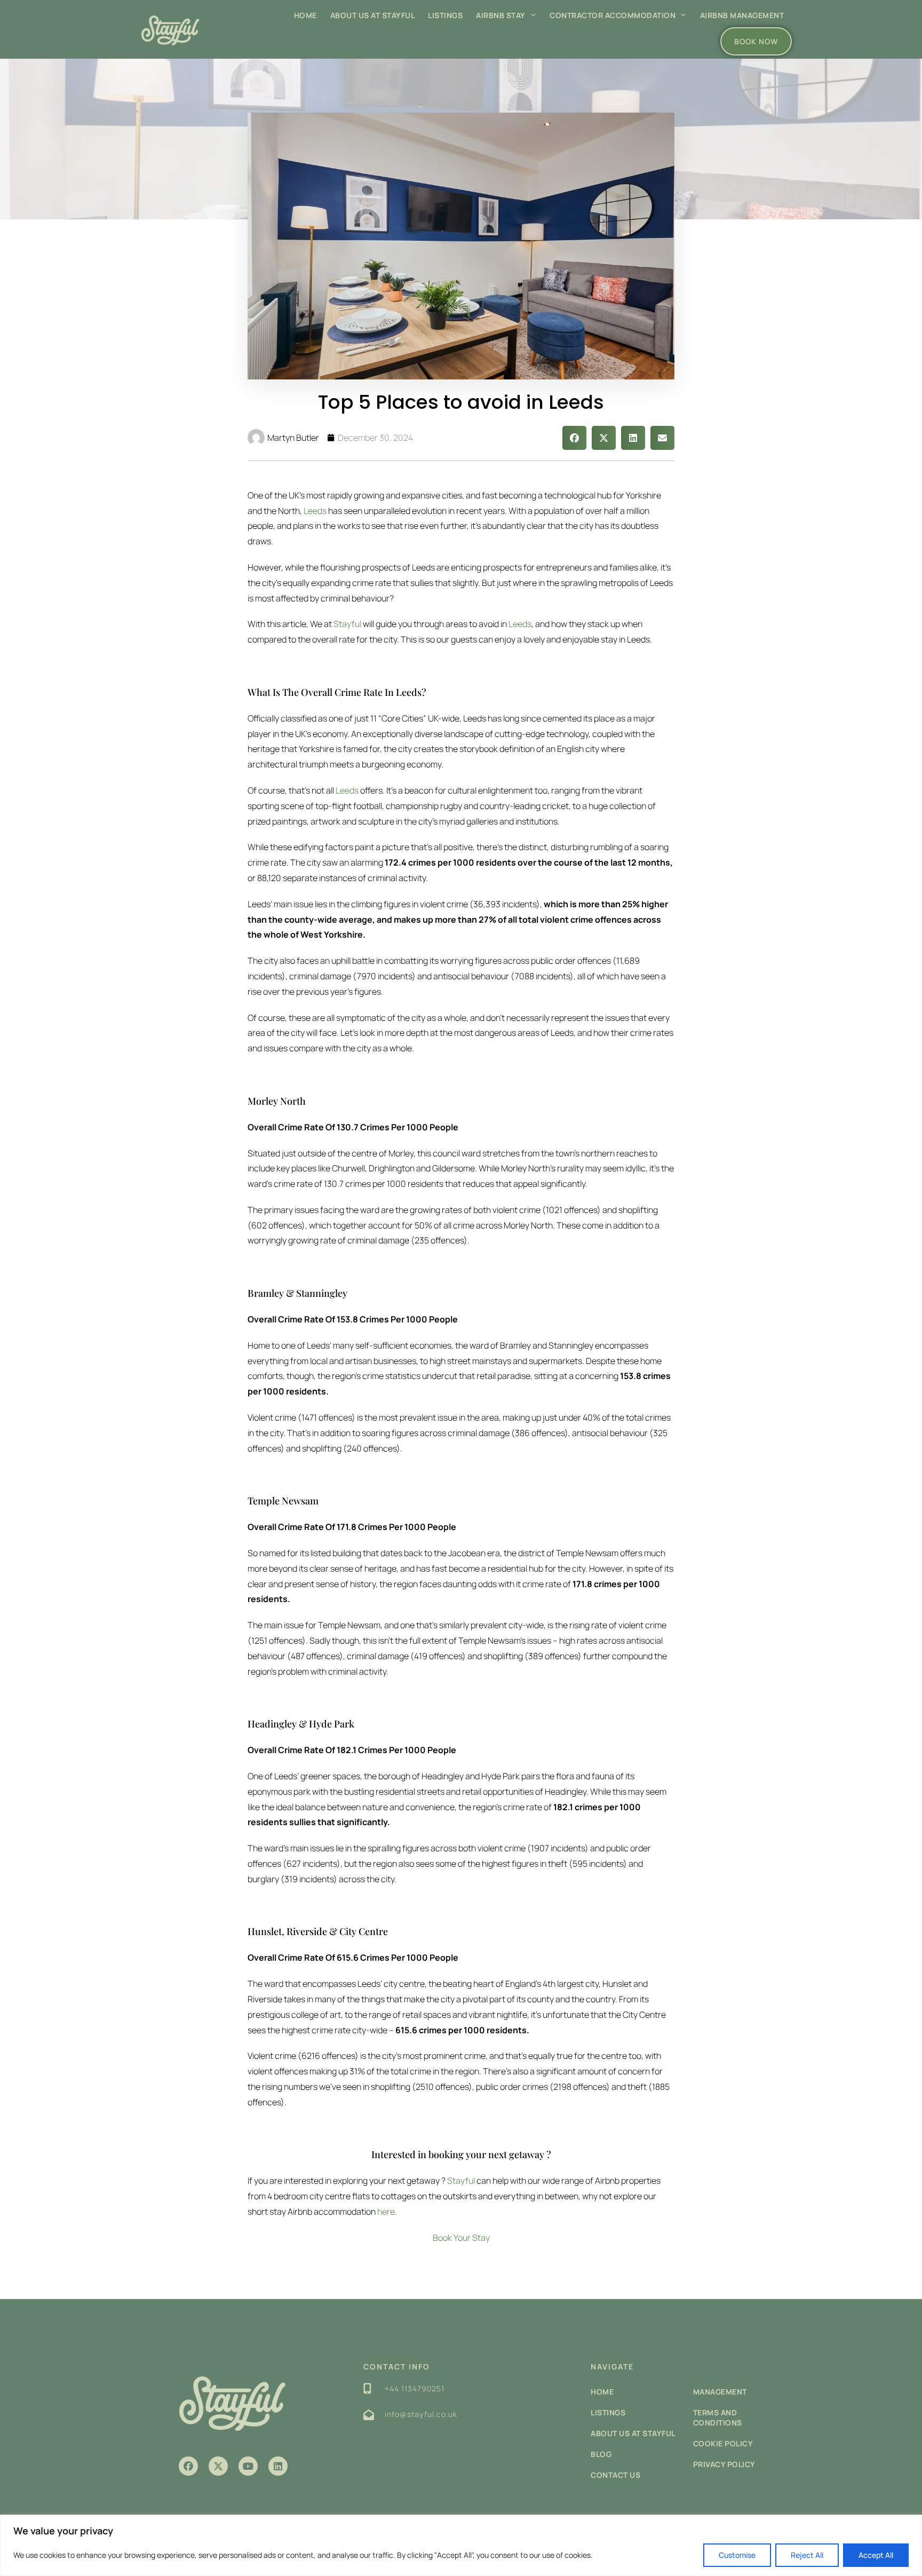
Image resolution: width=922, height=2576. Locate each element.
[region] (461, 2545)
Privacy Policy (724, 2464)
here (386, 2212)
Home (305, 15)
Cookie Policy (723, 2443)
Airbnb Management (742, 15)
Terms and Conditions (718, 2418)
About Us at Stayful (373, 15)
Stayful (347, 624)
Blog (601, 2454)
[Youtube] (248, 2466)
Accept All (876, 2555)
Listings (445, 15)
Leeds (315, 511)
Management (720, 2392)
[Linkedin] (278, 2466)
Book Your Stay (461, 2238)
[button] (574, 438)
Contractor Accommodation (613, 15)
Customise (737, 2555)
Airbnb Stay (501, 15)
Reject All (807, 2555)
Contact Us (615, 2475)
